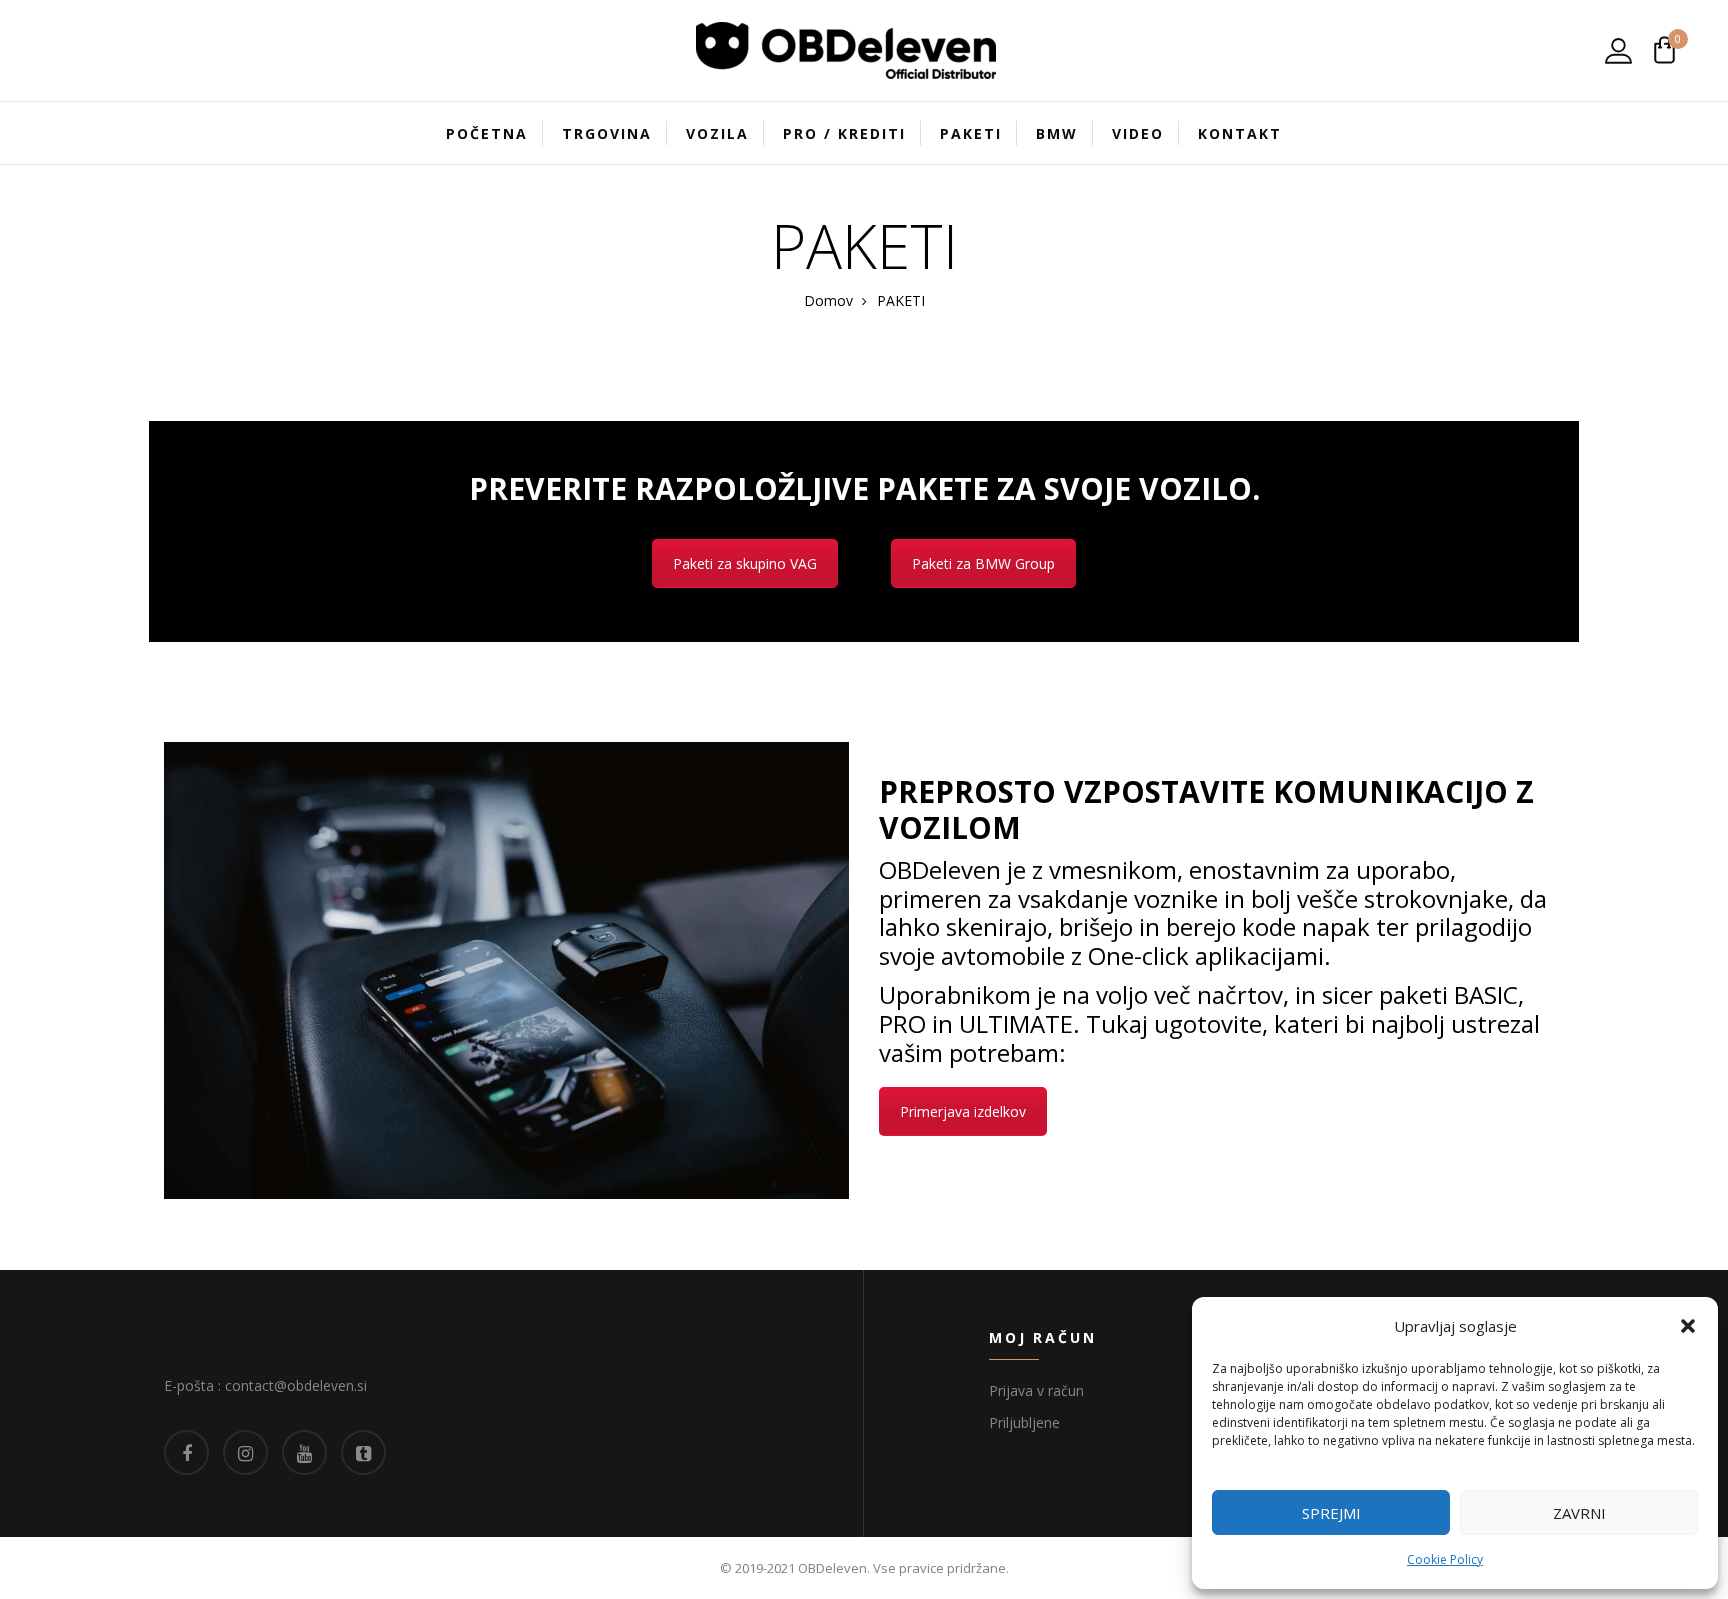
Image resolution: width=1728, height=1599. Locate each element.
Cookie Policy (1445, 1559)
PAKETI (971, 133)
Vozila (717, 133)
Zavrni (1579, 1513)
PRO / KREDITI (844, 133)
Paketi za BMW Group (983, 563)
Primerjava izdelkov (963, 1111)
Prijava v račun (1036, 1390)
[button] (1688, 1326)
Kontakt (1240, 133)
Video (1138, 133)
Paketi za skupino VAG (745, 563)
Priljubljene (1024, 1422)
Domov (828, 300)
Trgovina (607, 133)
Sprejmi (1331, 1513)
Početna (487, 133)
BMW (1057, 133)
